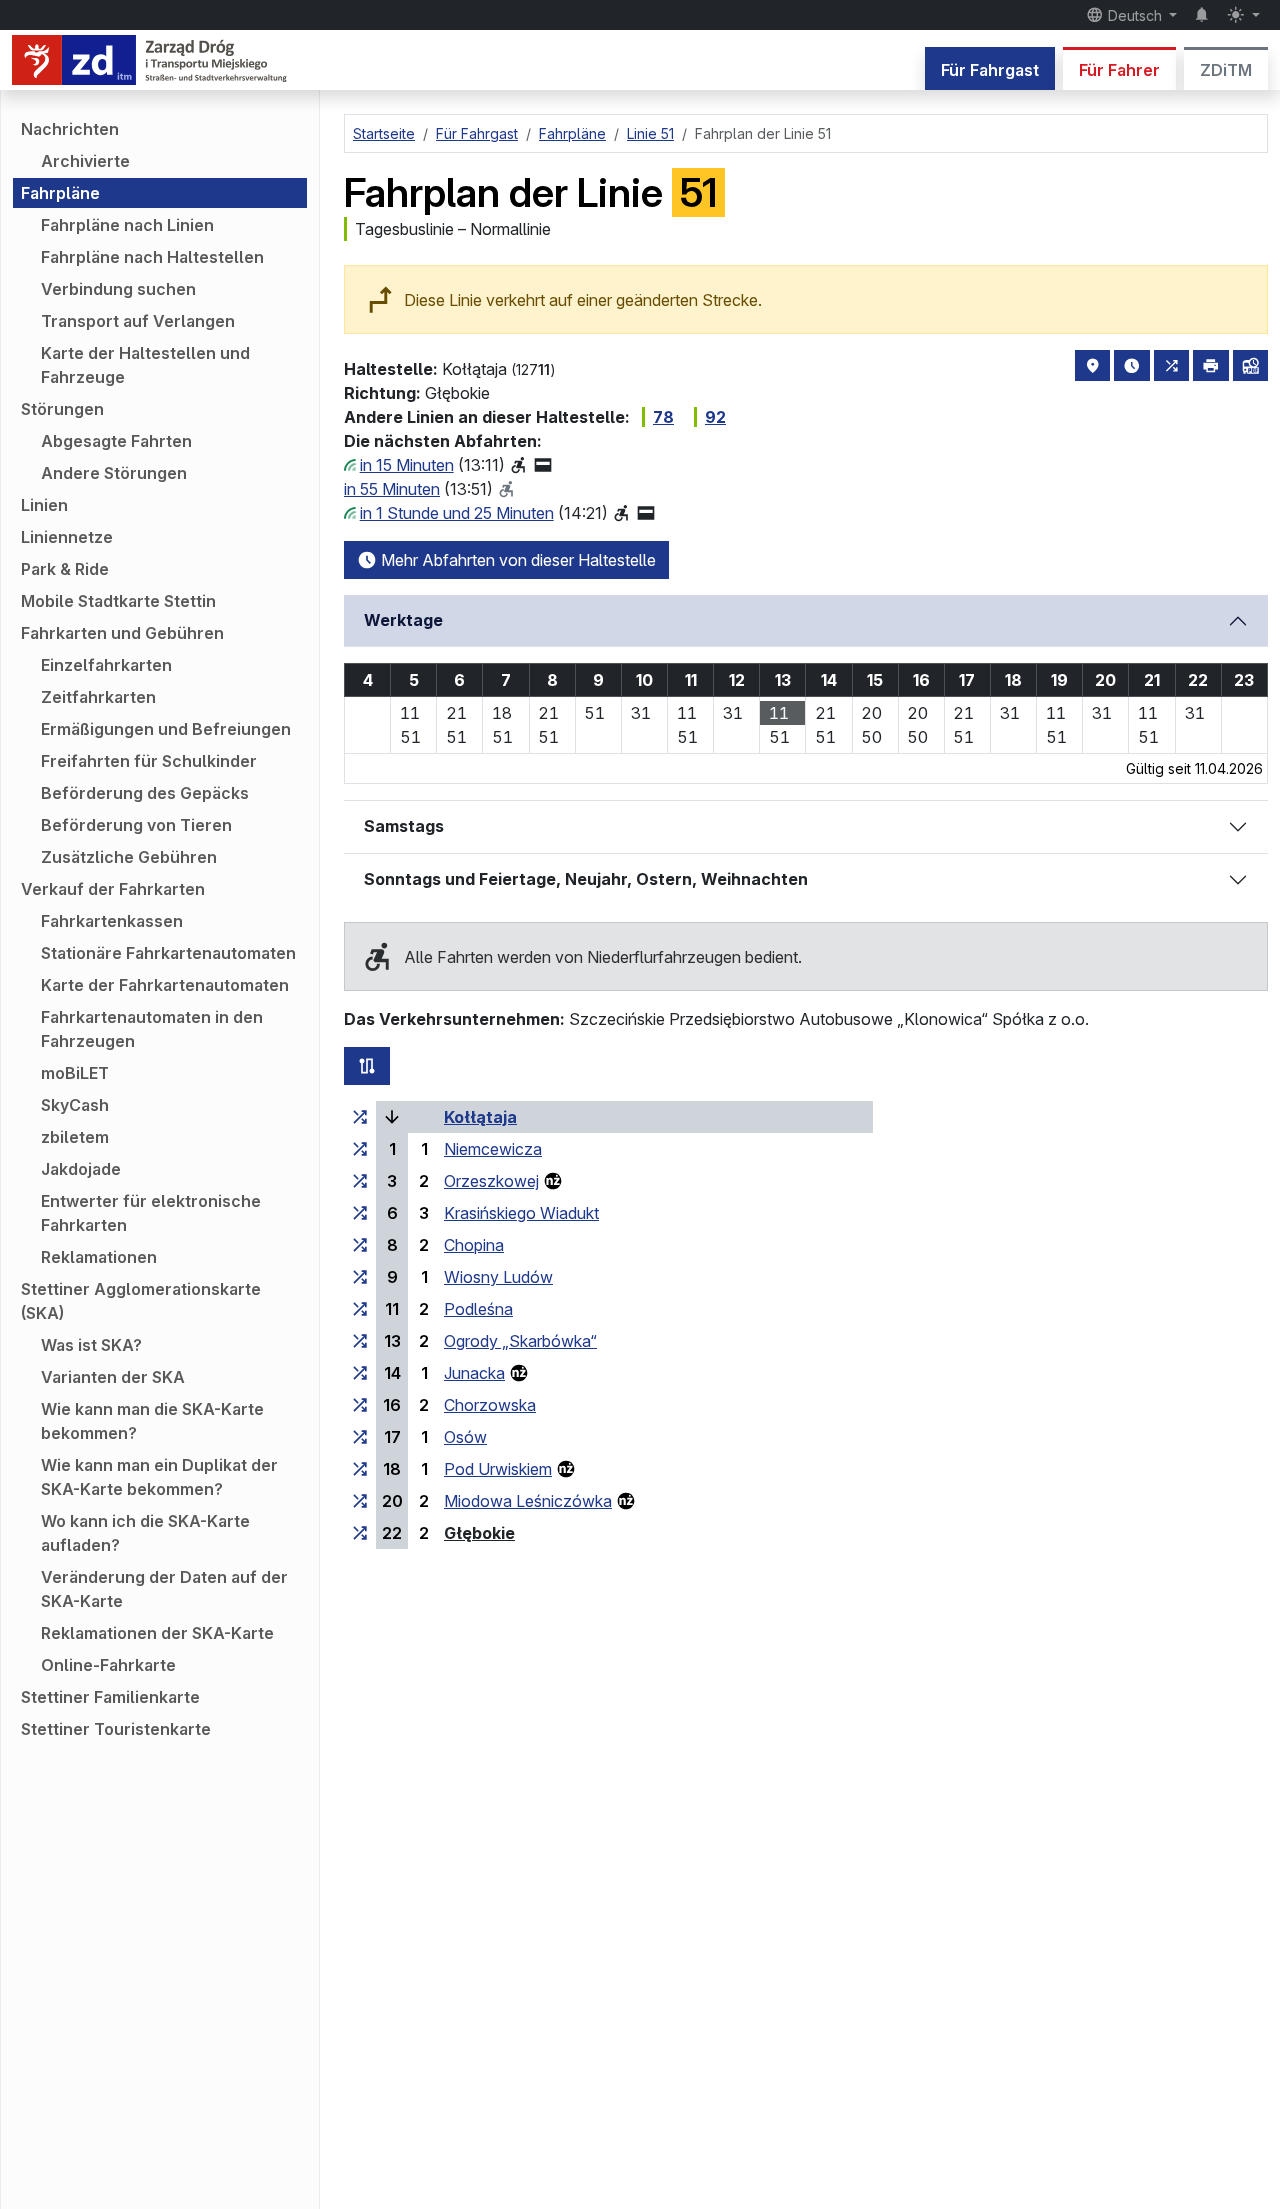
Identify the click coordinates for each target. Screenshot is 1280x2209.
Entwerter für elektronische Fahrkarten (151, 1213)
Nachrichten (70, 129)
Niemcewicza (493, 1149)
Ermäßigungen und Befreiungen (166, 729)
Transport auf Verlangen (138, 321)
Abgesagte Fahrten (116, 441)
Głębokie (479, 1533)
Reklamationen (99, 1257)
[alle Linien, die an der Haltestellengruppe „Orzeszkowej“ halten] (360, 1181)
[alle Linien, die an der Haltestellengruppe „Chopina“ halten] (360, 1245)
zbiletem (75, 1137)
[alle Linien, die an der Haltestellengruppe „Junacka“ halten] (360, 1373)
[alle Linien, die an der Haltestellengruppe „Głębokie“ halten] (360, 1533)
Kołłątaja (480, 1117)
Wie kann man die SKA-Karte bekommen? (152, 1421)
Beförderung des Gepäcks (145, 793)
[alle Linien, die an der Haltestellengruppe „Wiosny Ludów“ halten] (360, 1277)
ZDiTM (1226, 70)
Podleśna (478, 1309)
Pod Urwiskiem (498, 1469)
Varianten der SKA (113, 1377)
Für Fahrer (1119, 70)
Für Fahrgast (990, 70)
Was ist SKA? (91, 1345)
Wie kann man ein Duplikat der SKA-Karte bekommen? (159, 1477)
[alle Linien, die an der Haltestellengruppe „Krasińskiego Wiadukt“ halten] (360, 1213)
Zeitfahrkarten (98, 697)
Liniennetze (67, 537)
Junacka (474, 1373)
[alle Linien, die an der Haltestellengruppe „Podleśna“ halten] (360, 1309)
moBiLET (75, 1073)
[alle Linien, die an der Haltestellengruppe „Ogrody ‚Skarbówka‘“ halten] (360, 1341)
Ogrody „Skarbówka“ (520, 1341)
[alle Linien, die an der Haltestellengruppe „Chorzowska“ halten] (360, 1405)
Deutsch (1135, 15)
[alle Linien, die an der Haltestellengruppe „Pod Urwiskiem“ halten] (360, 1469)
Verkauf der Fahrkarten (113, 889)
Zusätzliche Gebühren (129, 857)
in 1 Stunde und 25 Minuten (457, 513)
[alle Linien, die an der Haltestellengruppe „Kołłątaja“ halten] (360, 1117)
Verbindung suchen (118, 289)
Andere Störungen (114, 473)
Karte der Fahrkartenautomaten (165, 985)
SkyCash (75, 1105)
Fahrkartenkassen (112, 921)
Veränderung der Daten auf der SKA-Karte (164, 1589)
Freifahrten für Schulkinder (149, 761)
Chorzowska (490, 1405)
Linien (44, 505)
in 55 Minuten (392, 489)
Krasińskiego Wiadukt (521, 1213)
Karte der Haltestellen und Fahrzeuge (145, 365)
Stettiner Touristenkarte (116, 1729)
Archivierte (85, 161)
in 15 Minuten (407, 465)
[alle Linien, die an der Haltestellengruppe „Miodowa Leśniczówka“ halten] (360, 1501)
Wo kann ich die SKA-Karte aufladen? (145, 1533)
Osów (465, 1437)
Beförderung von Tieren (136, 825)
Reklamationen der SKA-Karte (157, 1633)
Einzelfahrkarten (106, 665)
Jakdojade (81, 1169)
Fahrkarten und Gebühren (122, 633)
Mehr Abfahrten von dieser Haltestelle (516, 560)
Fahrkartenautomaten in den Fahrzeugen (152, 1029)
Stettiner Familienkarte (110, 1697)
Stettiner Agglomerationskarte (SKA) (141, 1301)
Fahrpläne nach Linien (127, 225)
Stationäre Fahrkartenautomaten (168, 953)
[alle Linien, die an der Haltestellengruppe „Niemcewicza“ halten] (360, 1149)
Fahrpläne (60, 193)
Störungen (62, 409)
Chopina (474, 1245)
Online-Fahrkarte (108, 1665)
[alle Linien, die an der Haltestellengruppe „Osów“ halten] (360, 1437)
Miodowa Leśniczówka (528, 1501)
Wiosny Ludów (498, 1277)
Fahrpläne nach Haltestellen (152, 257)
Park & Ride (65, 569)
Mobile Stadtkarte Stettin (118, 601)
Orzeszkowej (491, 1181)
